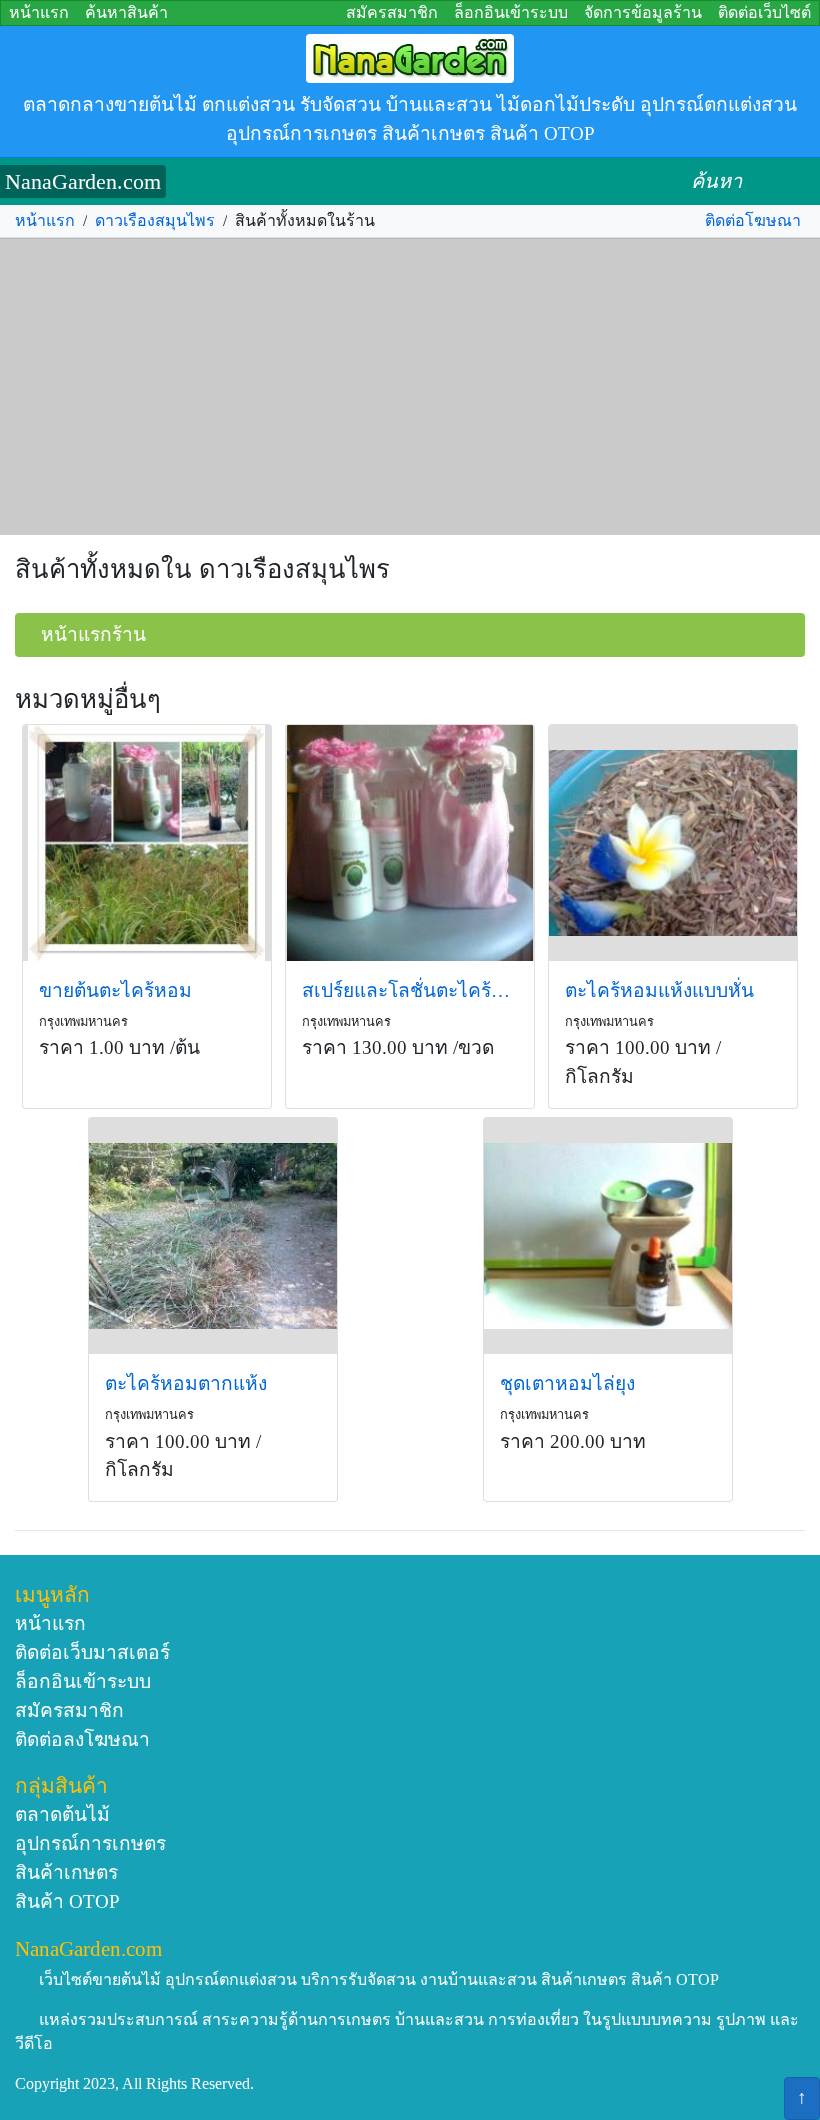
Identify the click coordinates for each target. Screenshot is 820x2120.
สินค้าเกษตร (66, 1872)
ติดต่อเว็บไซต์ (764, 12)
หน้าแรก (39, 12)
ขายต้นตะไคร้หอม (115, 990)
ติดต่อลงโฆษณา (82, 1739)
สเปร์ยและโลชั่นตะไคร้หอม (410, 990)
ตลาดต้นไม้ (62, 1814)
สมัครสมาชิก (392, 12)
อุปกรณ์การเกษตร (90, 1843)
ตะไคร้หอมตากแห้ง (186, 1383)
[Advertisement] (410, 387)
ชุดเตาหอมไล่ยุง (567, 1383)
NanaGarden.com (83, 181)
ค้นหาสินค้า (126, 12)
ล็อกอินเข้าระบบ (511, 12)
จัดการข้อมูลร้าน (643, 12)
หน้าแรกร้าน (93, 634)
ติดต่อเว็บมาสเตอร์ (92, 1652)
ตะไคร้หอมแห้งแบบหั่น (659, 990)
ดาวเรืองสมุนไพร (155, 220)
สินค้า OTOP (67, 1901)
